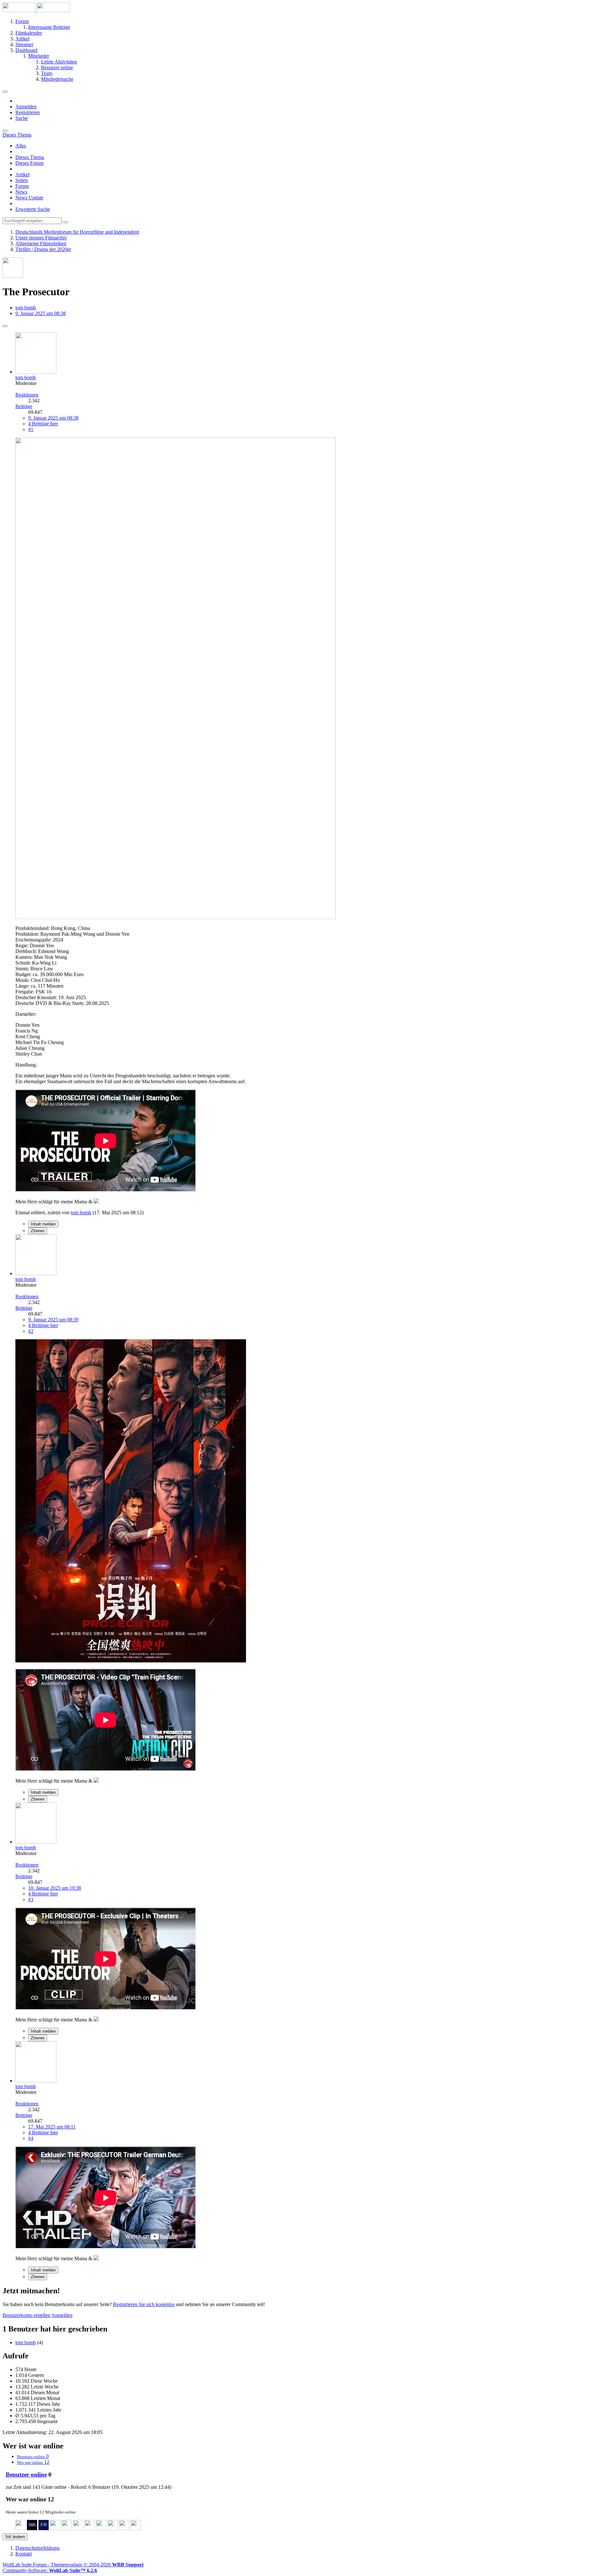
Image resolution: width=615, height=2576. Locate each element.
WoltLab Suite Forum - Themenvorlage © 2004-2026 (73, 2565)
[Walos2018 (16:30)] (32, 2528)
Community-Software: (50, 2570)
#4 (31, 2138)
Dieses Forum (29, 163)
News (21, 192)
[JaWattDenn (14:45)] (55, 2528)
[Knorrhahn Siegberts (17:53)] (20, 2528)
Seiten (22, 180)
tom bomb (26, 308)
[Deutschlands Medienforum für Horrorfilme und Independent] (36, 10)
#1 (31, 429)
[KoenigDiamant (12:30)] (78, 2528)
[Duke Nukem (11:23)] (101, 2528)
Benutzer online (26, 2475)
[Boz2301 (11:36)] (90, 2528)
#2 (31, 1331)
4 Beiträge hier (43, 424)
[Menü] (5, 92)
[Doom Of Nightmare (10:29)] (124, 2528)
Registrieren (28, 112)
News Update (29, 198)
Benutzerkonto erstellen (26, 2315)
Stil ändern (15, 2537)
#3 (31, 1899)
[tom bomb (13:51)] (67, 2528)
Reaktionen (27, 395)
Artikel (22, 175)
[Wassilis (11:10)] (113, 2528)
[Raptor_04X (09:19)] (136, 2528)
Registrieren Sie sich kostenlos (144, 2304)
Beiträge (24, 406)
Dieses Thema (30, 157)
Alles (21, 146)
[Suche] (5, 131)
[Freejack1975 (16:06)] (44, 2528)
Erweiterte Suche (33, 209)
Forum (22, 186)
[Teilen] (5, 326)
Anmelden (26, 107)
